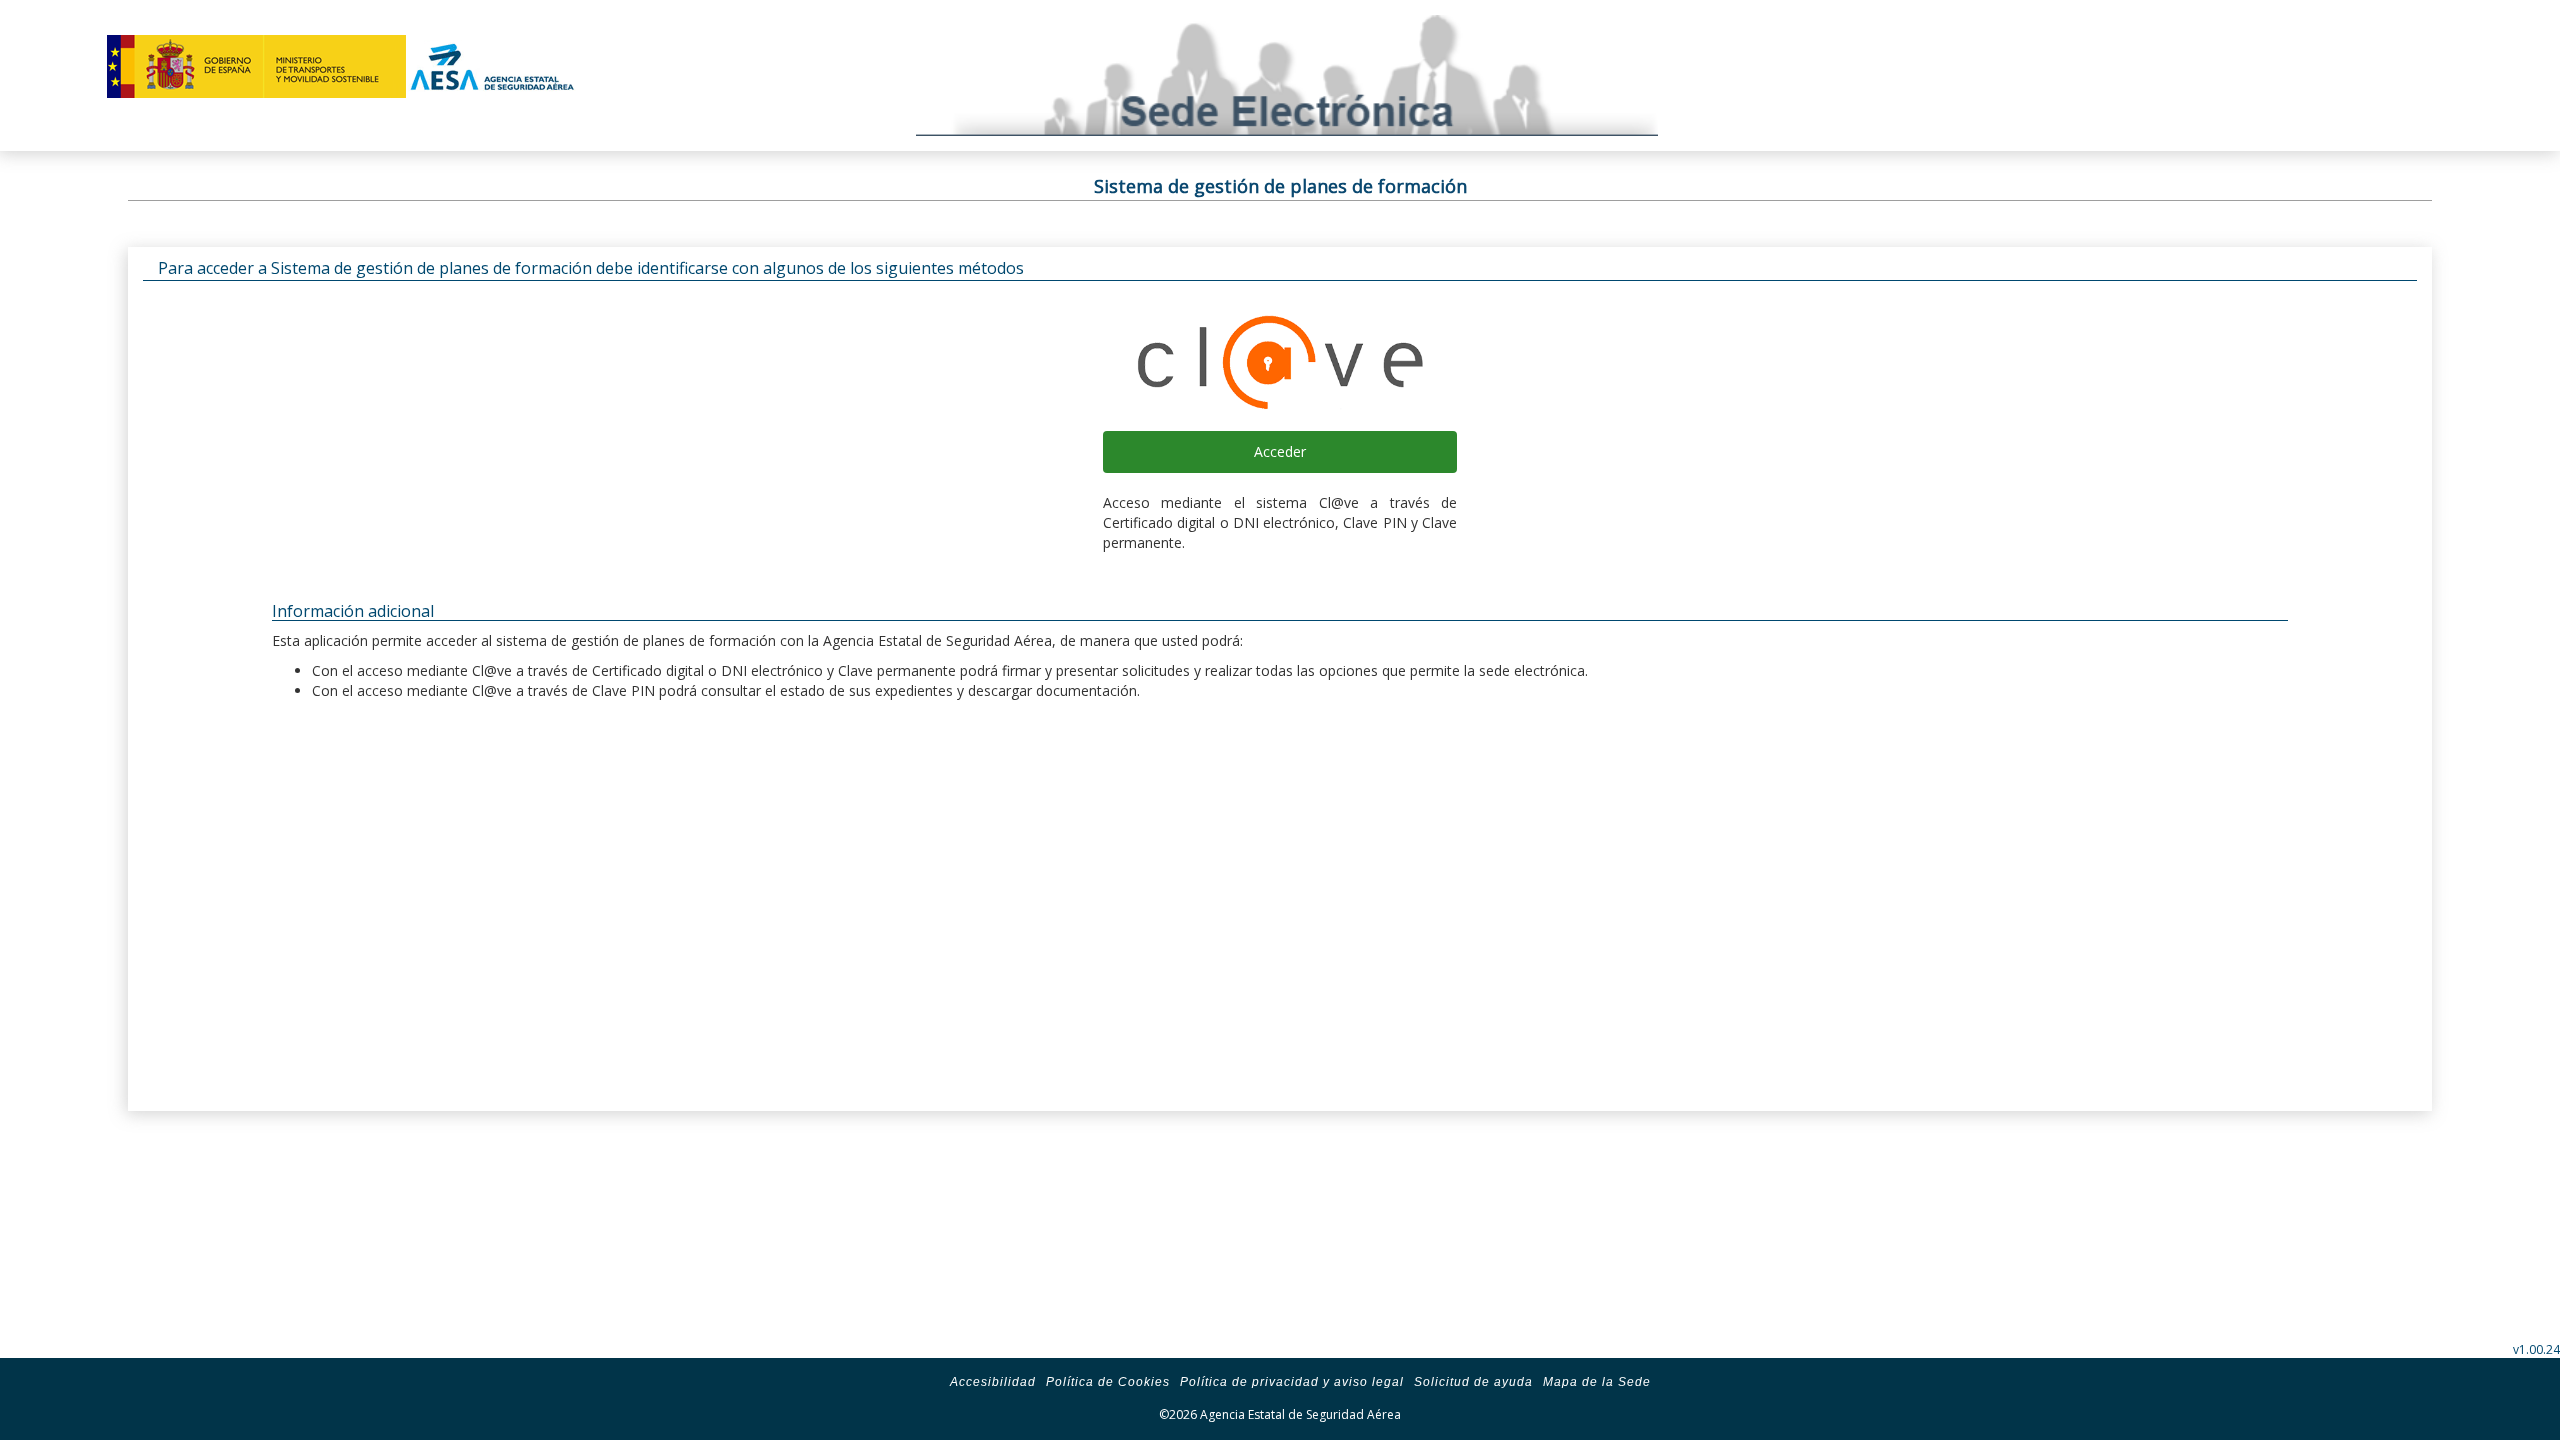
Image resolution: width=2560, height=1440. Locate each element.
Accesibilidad (993, 1382)
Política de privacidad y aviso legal (1292, 1382)
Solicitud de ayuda (1473, 1382)
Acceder (1280, 451)
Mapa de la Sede (1597, 1382)
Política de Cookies (1108, 1382)
